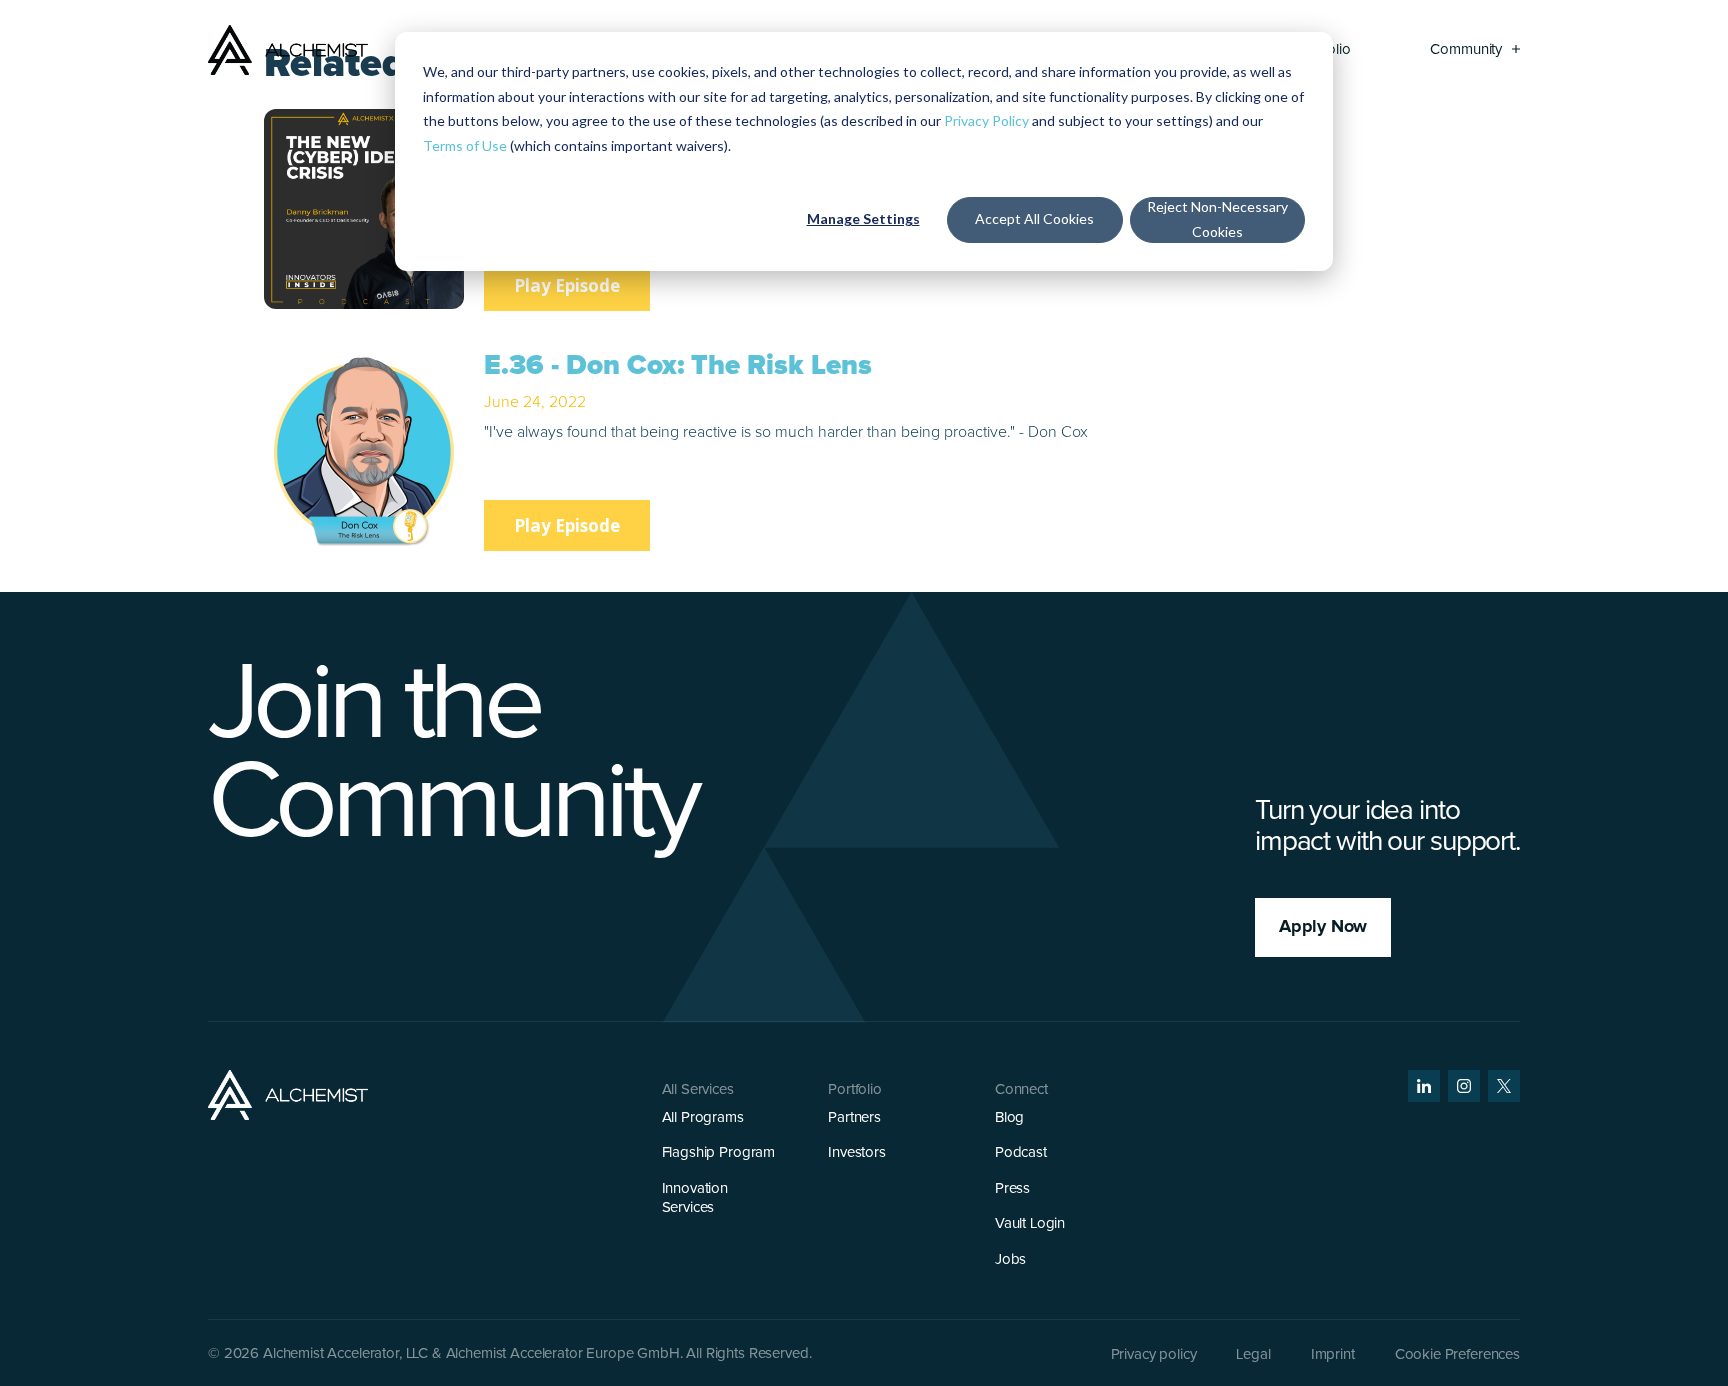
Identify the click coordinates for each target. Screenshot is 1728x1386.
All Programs (703, 1117)
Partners (854, 1117)
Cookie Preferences (1457, 1354)
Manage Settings (863, 218)
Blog (1009, 1117)
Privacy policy (1154, 1354)
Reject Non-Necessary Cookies (1217, 219)
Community (1468, 49)
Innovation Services (695, 1198)
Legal (1253, 1354)
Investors (857, 1152)
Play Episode (567, 285)
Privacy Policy (986, 120)
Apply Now (1323, 927)
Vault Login (1030, 1223)
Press (1012, 1188)
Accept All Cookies (1034, 218)
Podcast (1021, 1152)
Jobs (1010, 1259)
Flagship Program (719, 1152)
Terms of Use (465, 145)
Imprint (1333, 1354)
